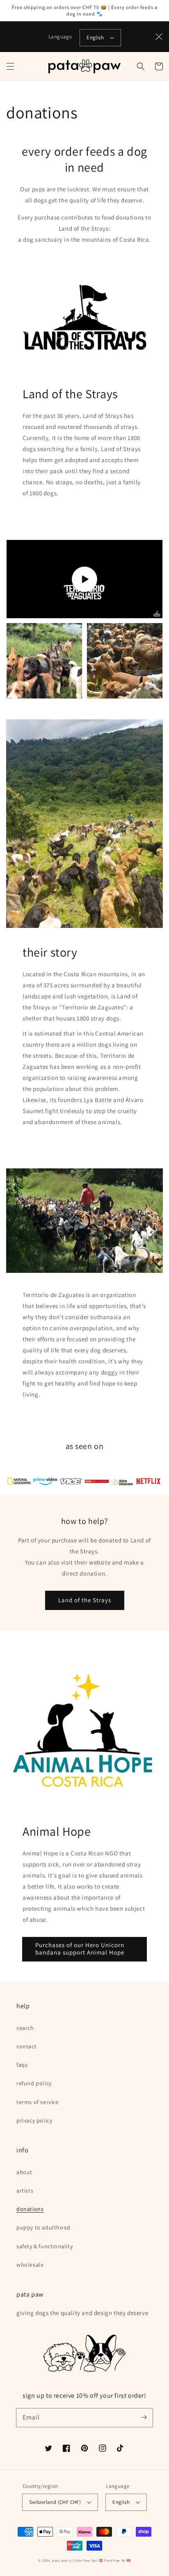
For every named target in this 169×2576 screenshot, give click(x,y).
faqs (22, 2065)
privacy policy (34, 2120)
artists (25, 2191)
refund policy (34, 2083)
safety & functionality (45, 2246)
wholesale (30, 2265)
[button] (10, 66)
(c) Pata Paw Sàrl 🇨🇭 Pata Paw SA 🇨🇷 (100, 2560)
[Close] (159, 37)
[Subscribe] (144, 2417)
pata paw (60, 2560)
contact (26, 2046)
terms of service (38, 2102)
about (24, 2172)
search (25, 2028)
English (95, 37)
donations (30, 2209)
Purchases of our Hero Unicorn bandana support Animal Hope (80, 1949)
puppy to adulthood (43, 2227)
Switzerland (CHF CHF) (55, 2502)
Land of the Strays (85, 1600)
